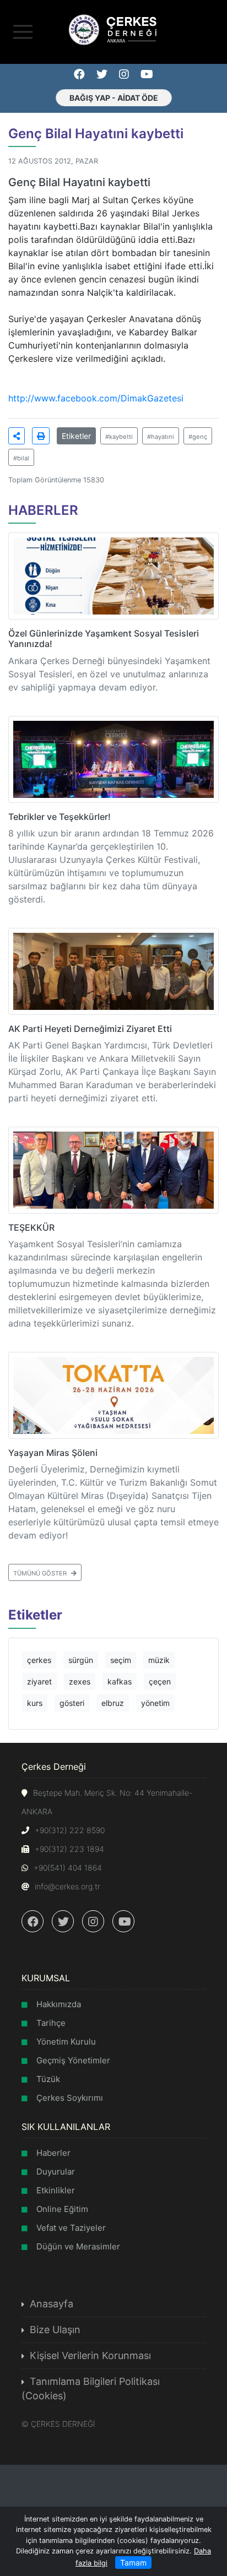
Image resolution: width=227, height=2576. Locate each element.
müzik (159, 1660)
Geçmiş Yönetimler (73, 2060)
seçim (121, 1660)
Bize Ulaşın (55, 2330)
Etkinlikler (56, 2190)
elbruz (113, 1703)
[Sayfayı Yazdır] (41, 436)
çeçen (160, 1681)
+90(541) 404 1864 (68, 1868)
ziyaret (39, 1681)
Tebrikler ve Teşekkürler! (60, 817)
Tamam (133, 2563)
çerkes (39, 1660)
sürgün (81, 1660)
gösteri (72, 1703)
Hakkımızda (59, 2004)
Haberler (53, 2153)
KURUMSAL (46, 1978)
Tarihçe (51, 2023)
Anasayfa (52, 2304)
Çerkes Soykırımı (70, 2098)
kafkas (120, 1681)
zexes (80, 1681)
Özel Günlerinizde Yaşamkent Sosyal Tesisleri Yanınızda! (104, 638)
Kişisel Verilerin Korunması (90, 2355)
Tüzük (48, 2079)
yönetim (155, 1703)
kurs (35, 1703)
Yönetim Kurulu (66, 2042)
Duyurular (56, 2172)
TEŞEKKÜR (31, 1227)
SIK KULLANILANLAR (66, 2127)
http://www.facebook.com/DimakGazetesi (96, 398)
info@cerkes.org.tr (67, 1886)
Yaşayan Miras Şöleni (53, 1453)
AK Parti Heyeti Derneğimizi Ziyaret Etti (90, 1029)
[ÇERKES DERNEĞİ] (113, 29)
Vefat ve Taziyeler (71, 2228)
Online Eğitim (62, 2209)
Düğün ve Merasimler (78, 2246)
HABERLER (43, 510)
